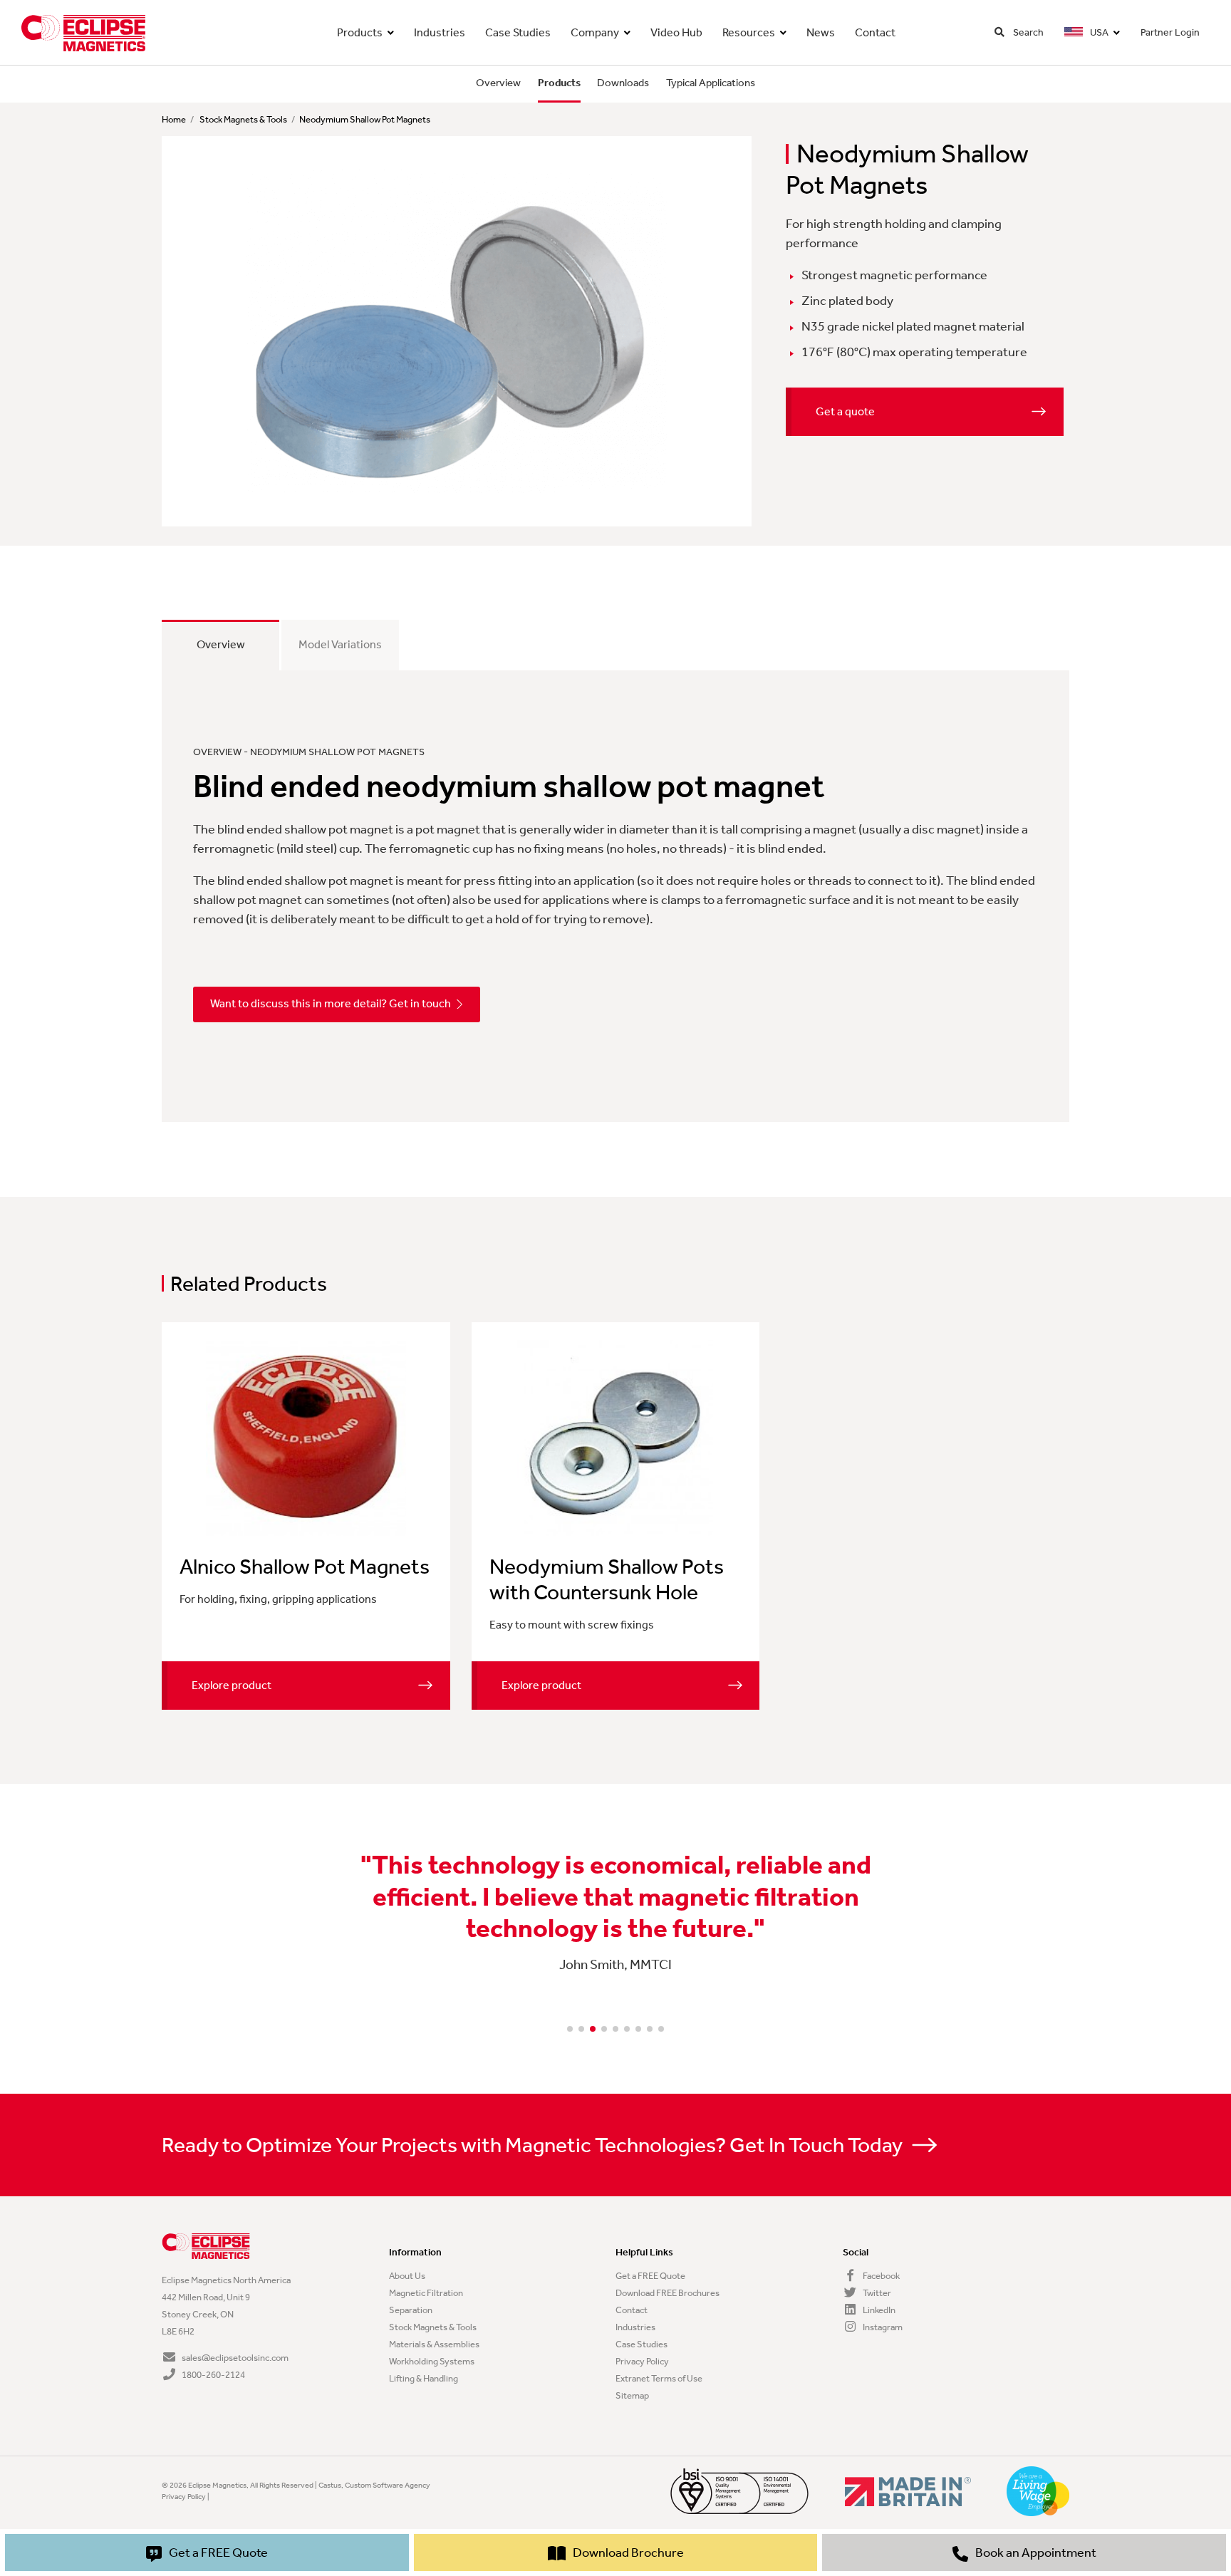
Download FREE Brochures (668, 2293)
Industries (440, 32)
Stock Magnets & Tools (243, 119)
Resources (749, 32)
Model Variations (340, 644)
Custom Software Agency (388, 2485)
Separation (411, 2310)
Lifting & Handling (424, 2378)
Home (174, 119)
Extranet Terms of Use (659, 2378)
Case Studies (518, 32)
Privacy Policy (642, 2361)
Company (595, 32)
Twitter (876, 2293)
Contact (875, 32)
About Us (407, 2276)
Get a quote (845, 411)
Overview (498, 83)
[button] (570, 2029)
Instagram (882, 2327)
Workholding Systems (432, 2361)
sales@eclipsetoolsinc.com (235, 2358)
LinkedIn (878, 2310)
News (821, 32)
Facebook (881, 2276)
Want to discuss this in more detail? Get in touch (331, 1003)
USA (1098, 32)
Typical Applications (711, 83)
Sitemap (632, 2395)
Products (360, 32)
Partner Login (1170, 32)
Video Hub (676, 32)
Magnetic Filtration (426, 2293)
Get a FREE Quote (650, 2276)
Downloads (623, 83)
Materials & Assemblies (434, 2344)
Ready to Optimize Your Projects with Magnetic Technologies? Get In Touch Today (534, 2145)
